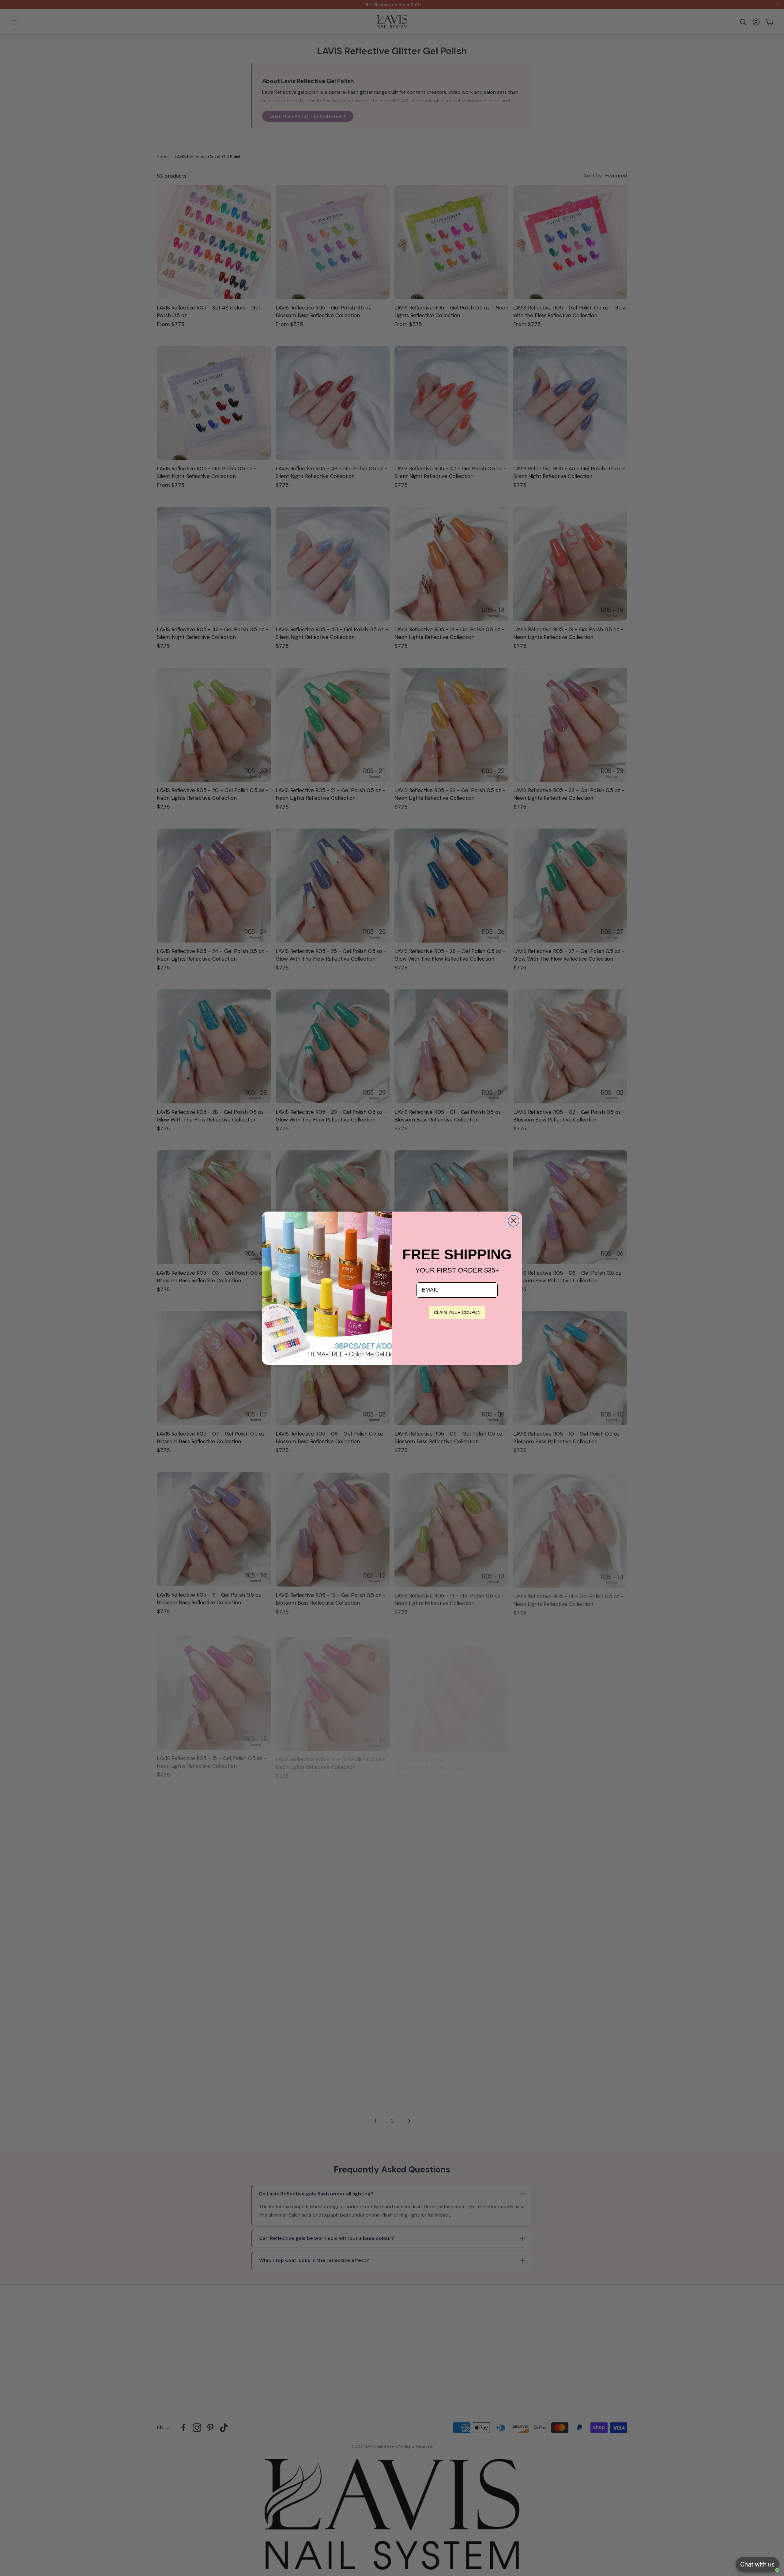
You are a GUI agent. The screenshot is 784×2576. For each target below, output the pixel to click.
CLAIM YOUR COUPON (457, 1312)
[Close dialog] (514, 1221)
